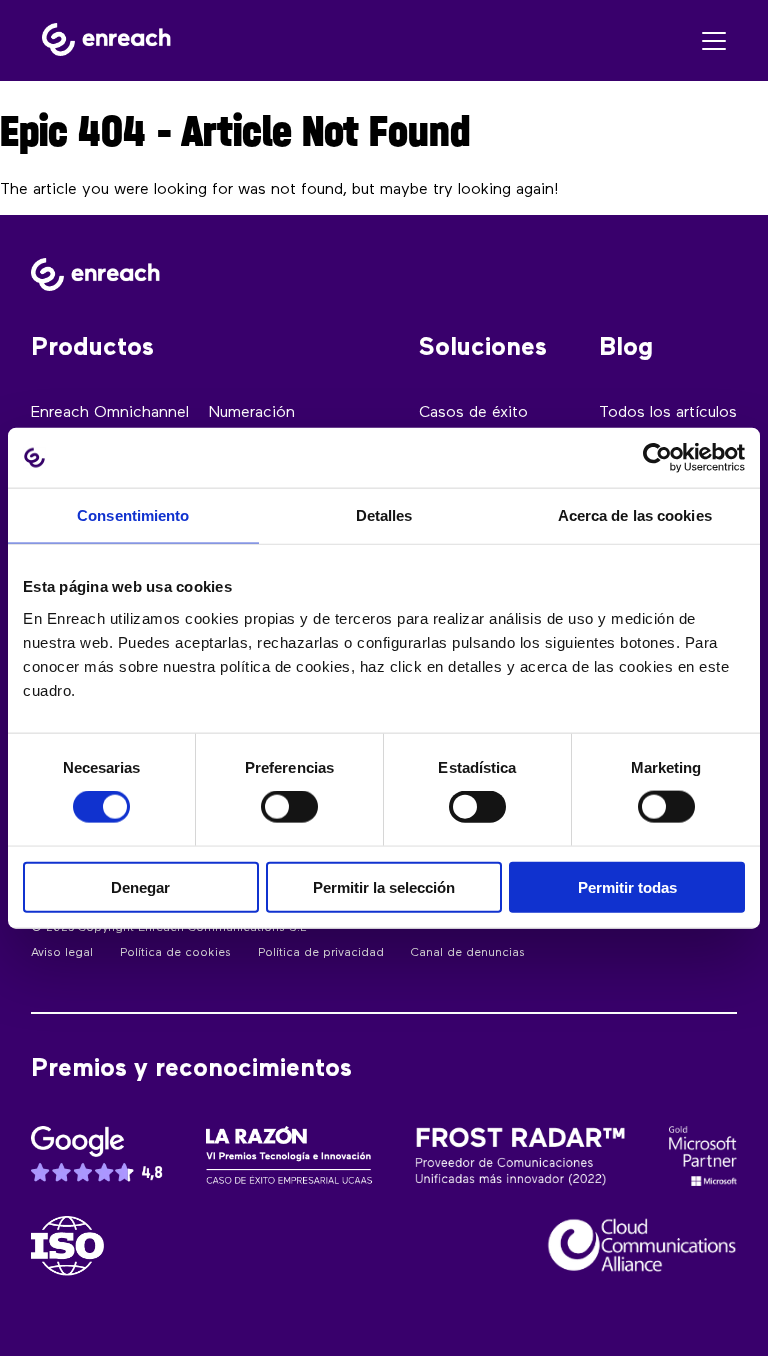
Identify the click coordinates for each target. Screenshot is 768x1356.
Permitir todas (627, 886)
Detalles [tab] (384, 515)
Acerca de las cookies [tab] (635, 515)
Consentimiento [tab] (133, 515)
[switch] (289, 807)
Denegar (140, 886)
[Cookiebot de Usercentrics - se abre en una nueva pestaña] (657, 458)
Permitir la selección (384, 886)
